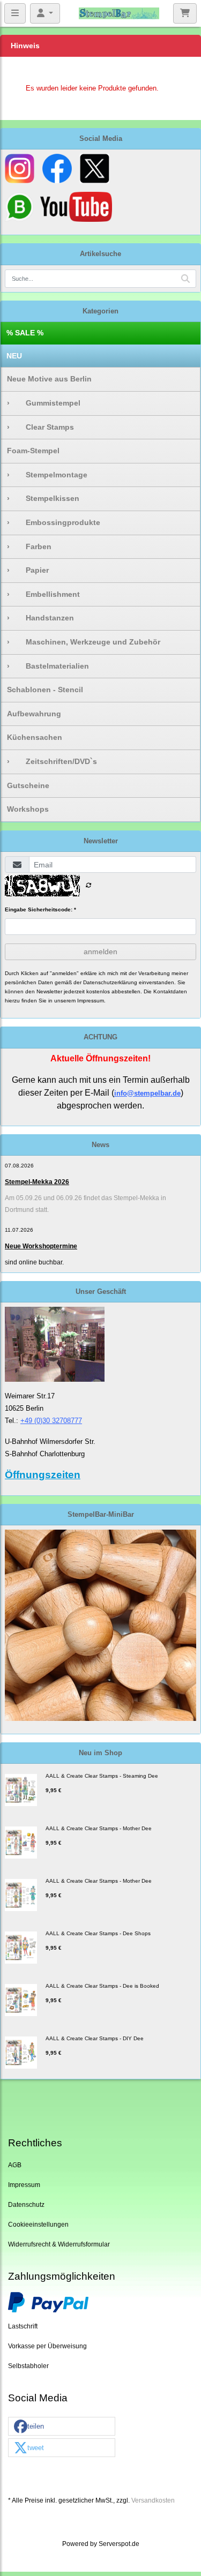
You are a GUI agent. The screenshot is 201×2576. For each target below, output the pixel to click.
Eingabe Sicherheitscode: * (40, 909)
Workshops (28, 809)
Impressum (24, 2185)
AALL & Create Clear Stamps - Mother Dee (99, 1828)
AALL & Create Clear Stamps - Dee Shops (98, 1933)
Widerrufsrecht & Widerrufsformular (59, 2244)
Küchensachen (35, 737)
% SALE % (25, 333)
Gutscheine (28, 785)
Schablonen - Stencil (45, 690)
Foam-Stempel (33, 451)
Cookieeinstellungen (38, 2224)
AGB (15, 2165)
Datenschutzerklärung (110, 982)
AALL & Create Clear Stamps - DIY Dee (95, 2038)
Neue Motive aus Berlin (49, 379)
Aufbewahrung (34, 714)
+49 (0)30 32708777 (51, 1421)
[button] (62, 2427)
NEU (14, 356)
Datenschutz (26, 2204)
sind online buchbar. (34, 1262)
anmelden (100, 952)
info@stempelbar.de (147, 1093)
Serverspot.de (119, 2544)
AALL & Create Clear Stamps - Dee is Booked (102, 1986)
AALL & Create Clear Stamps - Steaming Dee (102, 1776)
